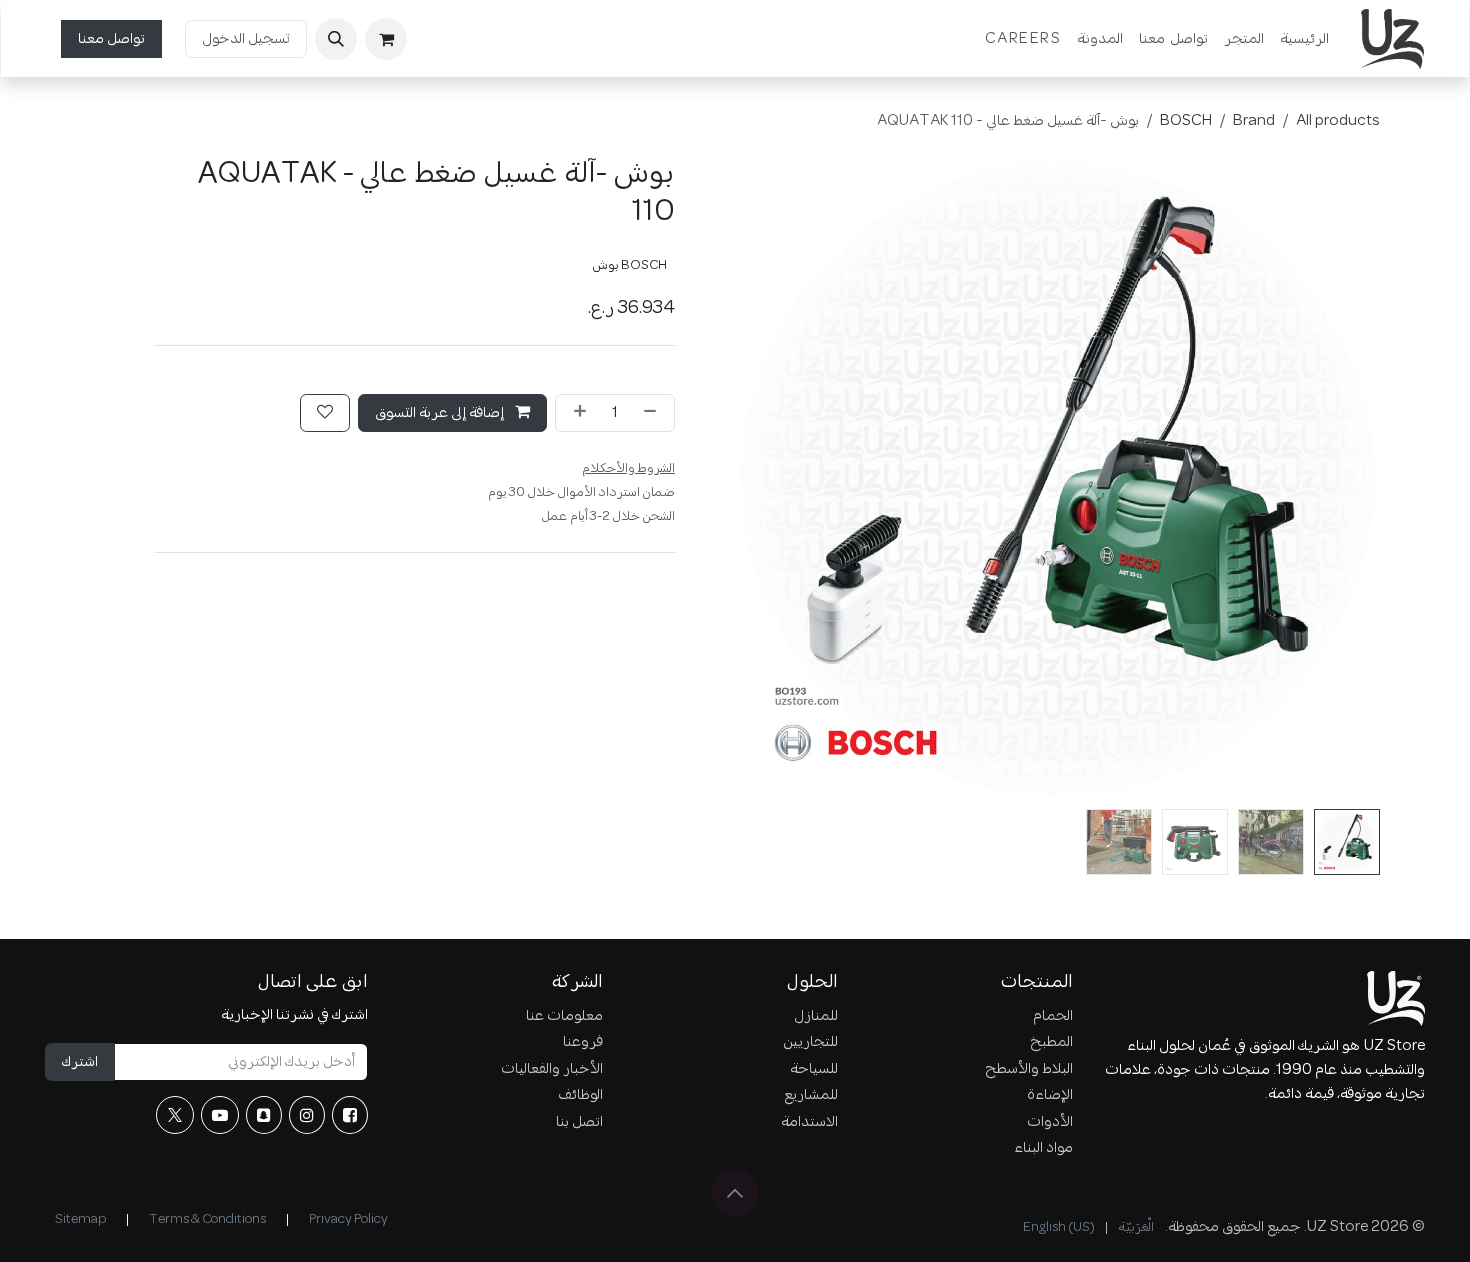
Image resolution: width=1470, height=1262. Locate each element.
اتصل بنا (579, 1122)
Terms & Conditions (207, 1219)
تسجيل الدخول (246, 39)
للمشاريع (811, 1095)
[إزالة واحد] (654, 413)
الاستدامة (809, 1122)
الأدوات (1050, 1122)
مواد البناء (1043, 1148)
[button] (336, 39)
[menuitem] (1304, 39)
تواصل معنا (111, 39)
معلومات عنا (564, 1016)
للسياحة (814, 1069)
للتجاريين (810, 1042)
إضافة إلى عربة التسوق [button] (441, 413)
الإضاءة (1050, 1095)
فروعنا (583, 1042)
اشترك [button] (80, 1062)
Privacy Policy (348, 1219)
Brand (1254, 121)
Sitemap (80, 1219)
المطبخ (1051, 1042)
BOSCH (1186, 121)
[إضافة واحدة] (576, 413)
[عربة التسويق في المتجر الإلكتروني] (386, 39)
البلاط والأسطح (1029, 1069)
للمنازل (816, 1016)
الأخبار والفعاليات (552, 1069)
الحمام (1053, 1016)
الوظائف (580, 1095)
